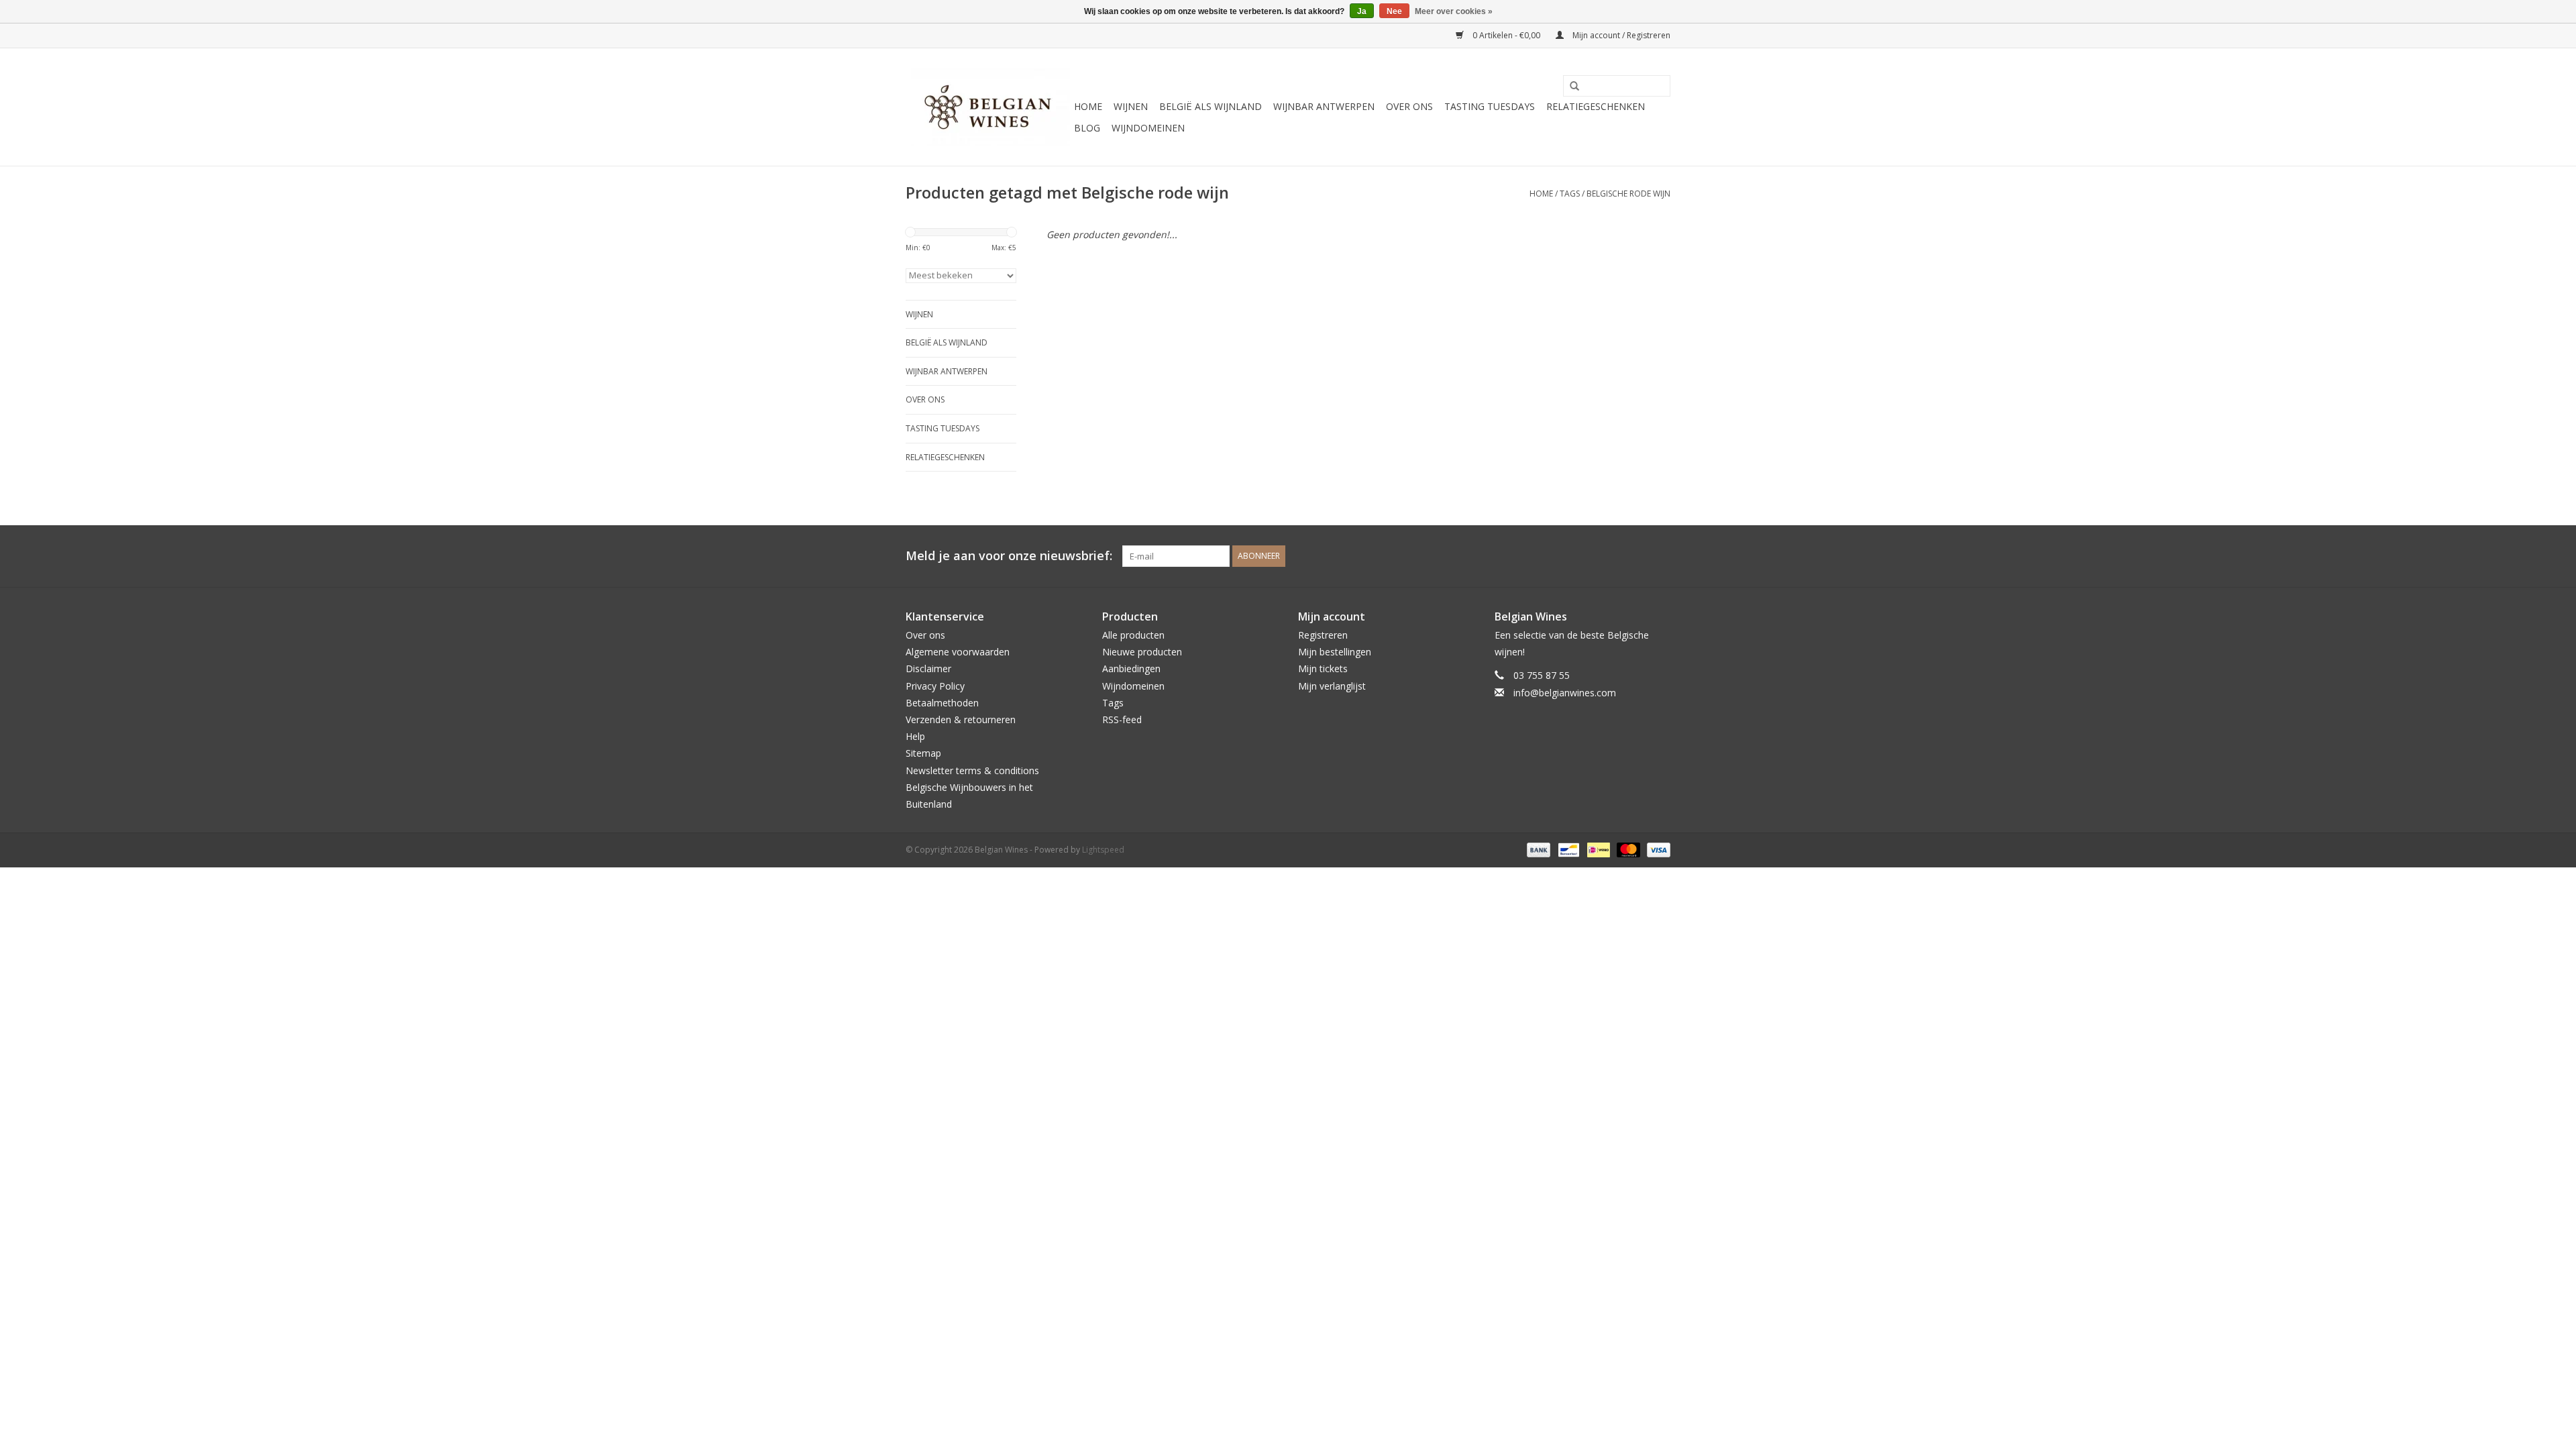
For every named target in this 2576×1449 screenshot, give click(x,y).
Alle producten (1133, 635)
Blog (1087, 128)
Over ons (1409, 106)
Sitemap (923, 753)
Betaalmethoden (942, 703)
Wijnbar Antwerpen (1324, 106)
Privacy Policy (935, 686)
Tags (1570, 194)
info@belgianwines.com (1565, 693)
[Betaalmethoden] (1537, 849)
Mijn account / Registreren (1620, 35)
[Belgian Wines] (988, 107)
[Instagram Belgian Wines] (1660, 556)
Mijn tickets (1323, 668)
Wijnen (1131, 106)
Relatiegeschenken (1596, 106)
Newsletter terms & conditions (972, 770)
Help (915, 736)
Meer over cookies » (1454, 11)
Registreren (1323, 635)
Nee (1394, 11)
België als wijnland (1211, 106)
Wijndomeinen (1148, 128)
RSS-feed (1122, 719)
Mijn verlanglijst (1332, 686)
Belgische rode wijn (1628, 194)
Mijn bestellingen (1335, 652)
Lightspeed (1103, 850)
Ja (1362, 11)
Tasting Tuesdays (1490, 106)
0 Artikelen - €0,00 (1506, 35)
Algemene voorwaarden (958, 652)
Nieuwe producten (1142, 652)
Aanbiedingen (1131, 668)
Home (1088, 106)
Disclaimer (928, 668)
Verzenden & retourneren (961, 719)
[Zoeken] (1570, 87)
